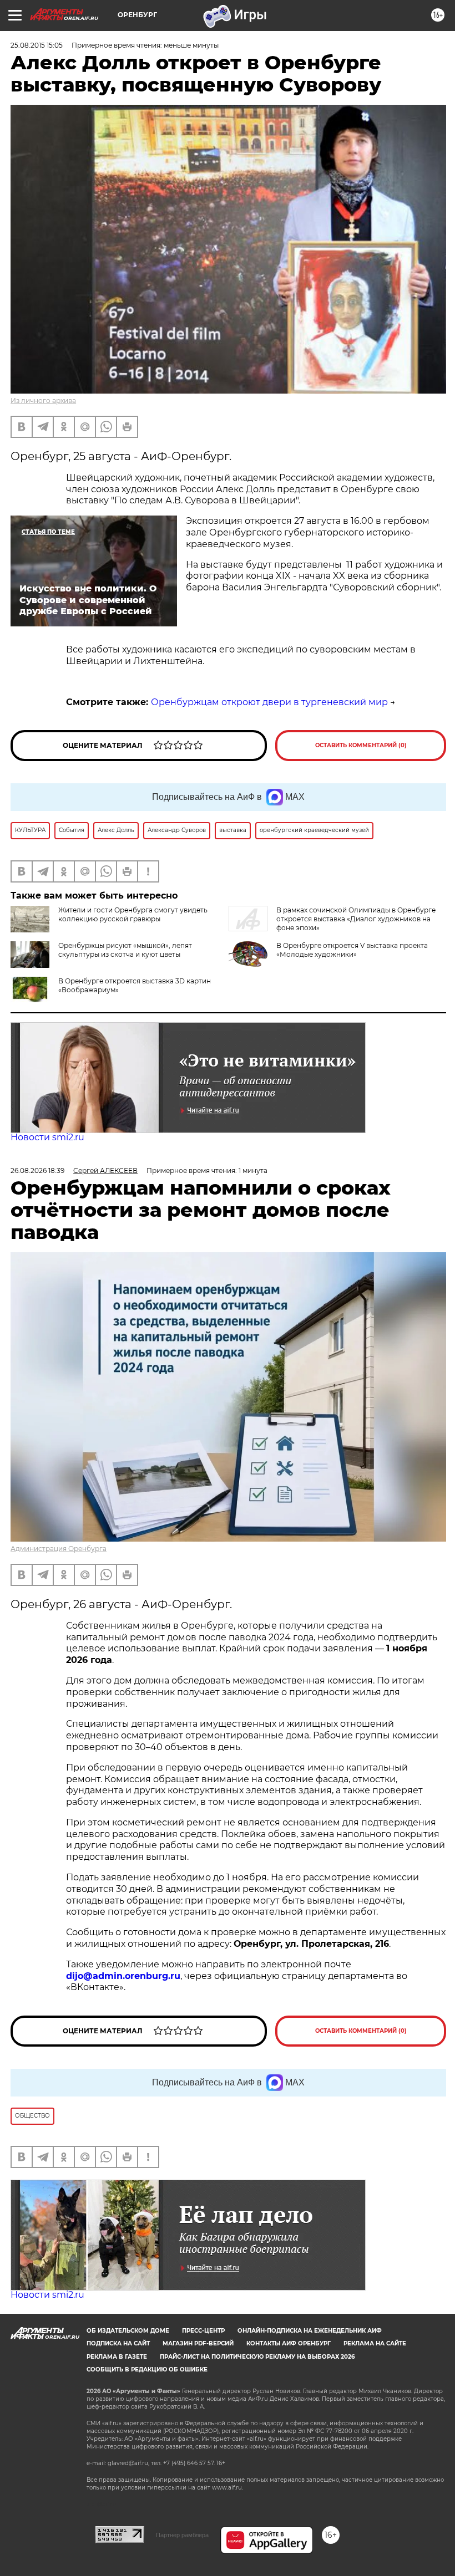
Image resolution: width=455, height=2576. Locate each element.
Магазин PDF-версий (198, 2343)
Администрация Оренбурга (59, 1549)
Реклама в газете (117, 2357)
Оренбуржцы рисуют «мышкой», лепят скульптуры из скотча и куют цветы (125, 950)
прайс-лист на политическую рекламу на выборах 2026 (257, 2357)
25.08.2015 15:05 (37, 45)
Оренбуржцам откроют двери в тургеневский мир (269, 702)
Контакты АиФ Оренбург (289, 2343)
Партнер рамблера (182, 2535)
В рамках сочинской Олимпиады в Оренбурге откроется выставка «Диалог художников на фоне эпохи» (356, 919)
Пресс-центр (203, 2331)
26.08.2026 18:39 (37, 1170)
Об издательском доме (128, 2331)
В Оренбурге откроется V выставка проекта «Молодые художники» (352, 950)
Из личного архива (43, 401)
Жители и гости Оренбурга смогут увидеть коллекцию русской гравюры (133, 914)
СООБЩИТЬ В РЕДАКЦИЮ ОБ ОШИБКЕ (147, 2370)
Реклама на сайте (375, 2343)
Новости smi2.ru (47, 1137)
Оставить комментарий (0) (361, 745)
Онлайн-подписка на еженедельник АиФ (310, 2331)
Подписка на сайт (118, 2343)
